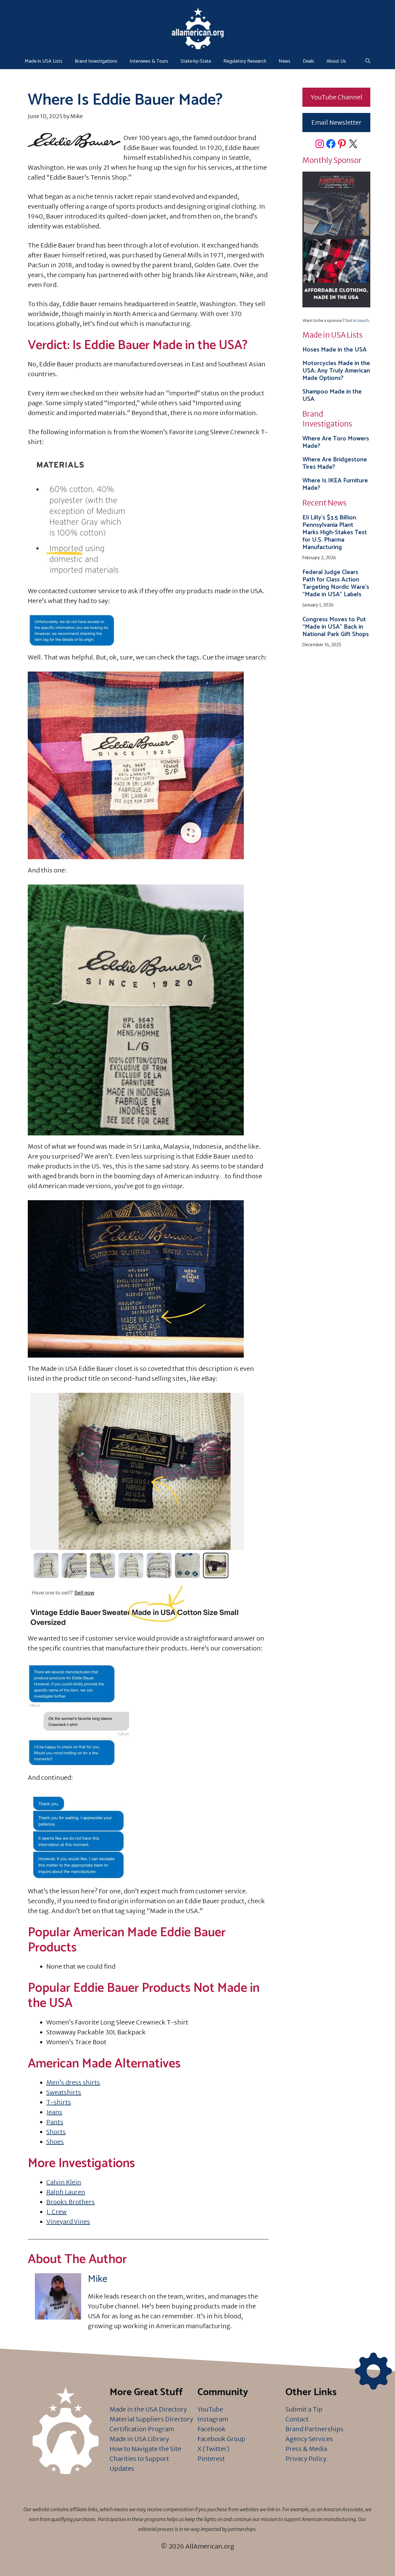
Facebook (212, 2429)
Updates (122, 2468)
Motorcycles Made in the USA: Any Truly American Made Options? (336, 371)
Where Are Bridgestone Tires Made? (335, 463)
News (285, 61)
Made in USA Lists (44, 61)
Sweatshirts (64, 2092)
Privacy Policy (306, 2459)
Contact (297, 2419)
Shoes (55, 2142)
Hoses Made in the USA (335, 350)
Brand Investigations (96, 61)
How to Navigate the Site (145, 2449)
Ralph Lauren (66, 2192)
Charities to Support (139, 2459)
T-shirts (59, 2102)
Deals (308, 61)
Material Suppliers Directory (151, 2419)
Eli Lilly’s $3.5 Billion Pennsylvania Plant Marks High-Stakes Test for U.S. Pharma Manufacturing (335, 533)
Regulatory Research (245, 61)
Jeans (54, 2112)
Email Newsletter (337, 122)
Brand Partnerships (314, 2429)
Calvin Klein (64, 2182)
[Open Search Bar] (368, 61)
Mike (98, 2279)
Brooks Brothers (71, 2202)
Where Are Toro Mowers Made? (336, 442)
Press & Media (306, 2449)
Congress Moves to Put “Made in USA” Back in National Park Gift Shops (336, 627)
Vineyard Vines (68, 2222)
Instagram (213, 2419)
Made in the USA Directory (148, 2409)
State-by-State (196, 61)
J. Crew (56, 2212)
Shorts (56, 2132)
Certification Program (142, 2429)
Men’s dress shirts (73, 2082)
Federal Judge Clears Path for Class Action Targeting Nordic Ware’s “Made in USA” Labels (336, 583)
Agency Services (309, 2439)
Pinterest (211, 2459)
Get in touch (357, 320)
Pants (55, 2122)
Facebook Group (221, 2439)
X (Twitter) (213, 2449)
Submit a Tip (304, 2409)
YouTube (210, 2409)
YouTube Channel (337, 97)
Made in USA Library (139, 2439)
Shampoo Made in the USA (332, 395)
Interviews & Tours (149, 61)
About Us (336, 61)
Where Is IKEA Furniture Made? (335, 484)
